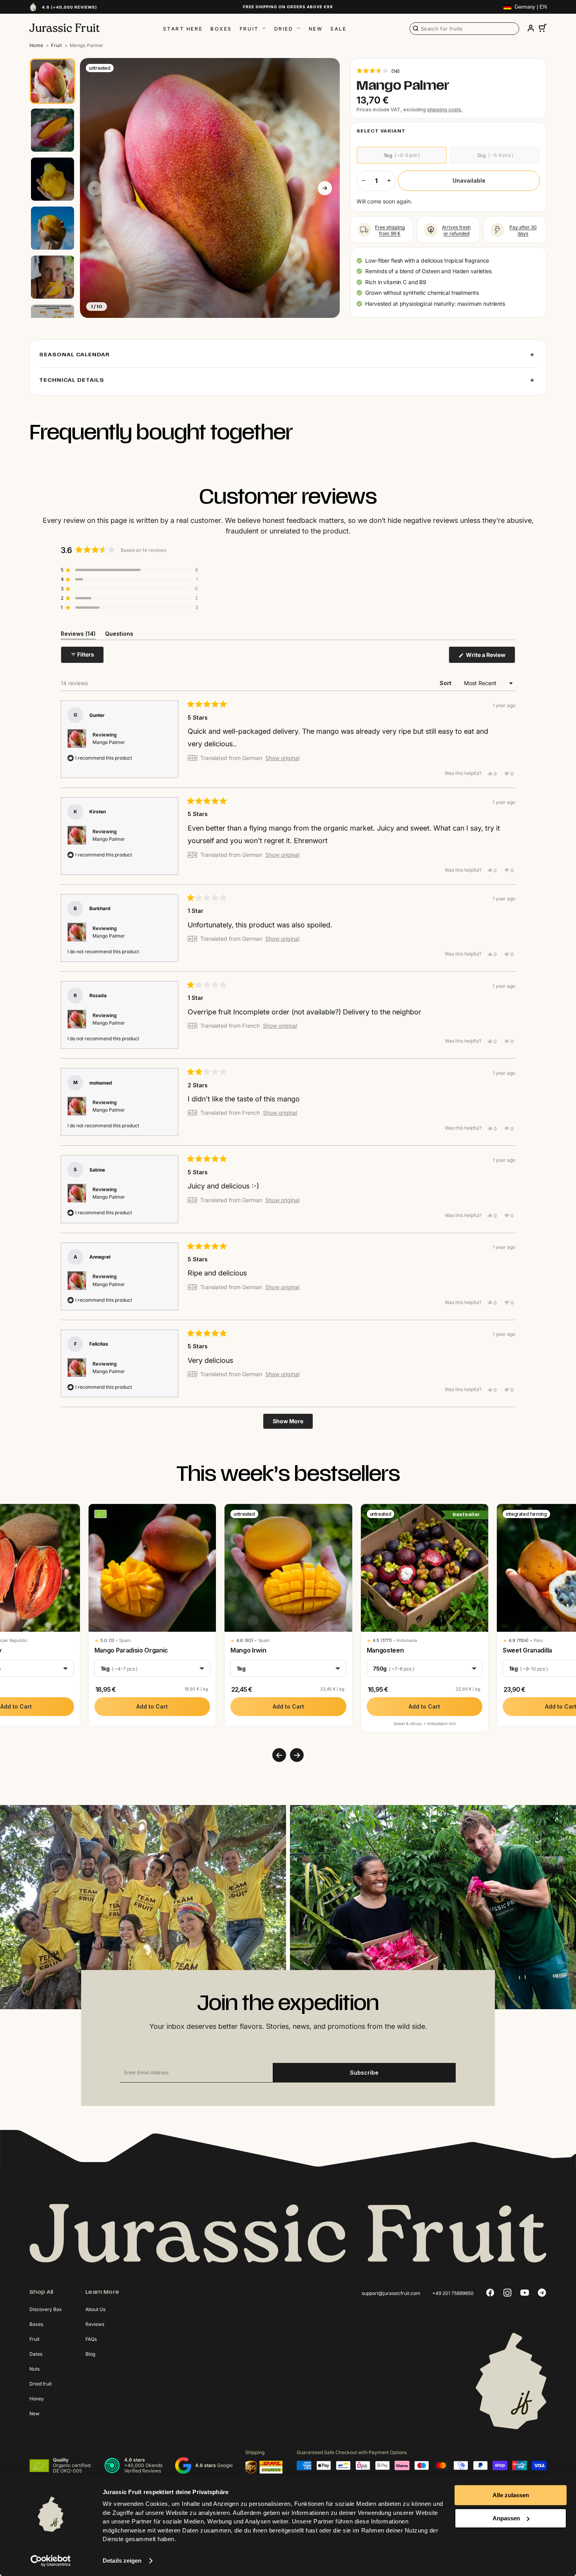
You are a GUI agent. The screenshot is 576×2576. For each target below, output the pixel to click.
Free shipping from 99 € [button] (390, 230)
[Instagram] (507, 2293)
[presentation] (279, 1755)
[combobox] (464, 29)
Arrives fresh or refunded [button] (456, 230)
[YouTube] (525, 2293)
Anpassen (506, 2518)
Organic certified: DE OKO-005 (72, 2468)
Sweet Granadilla (527, 1650)
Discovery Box (46, 2309)
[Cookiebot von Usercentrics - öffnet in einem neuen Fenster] (51, 2561)
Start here (183, 29)
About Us (95, 2309)
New (316, 29)
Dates (36, 2354)
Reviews (95, 2324)
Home (36, 45)
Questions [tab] (119, 635)
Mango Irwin (248, 1650)
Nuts (34, 2369)
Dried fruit (41, 2384)
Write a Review (490, 657)
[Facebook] (490, 2293)
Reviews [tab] (78, 635)
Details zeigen (122, 2561)
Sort (446, 683)
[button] (378, 71)
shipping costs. (445, 110)
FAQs (91, 2339)
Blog (90, 2354)
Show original (282, 758)
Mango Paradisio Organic (131, 1650)
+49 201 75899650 (453, 2293)
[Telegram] (542, 2293)
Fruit (249, 29)
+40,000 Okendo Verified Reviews (143, 2468)
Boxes (221, 29)
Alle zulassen (511, 2495)
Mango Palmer (109, 742)
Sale (338, 29)
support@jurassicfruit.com (391, 2293)
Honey (37, 2399)
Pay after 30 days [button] (523, 230)
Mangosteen (385, 1650)
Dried (284, 29)
